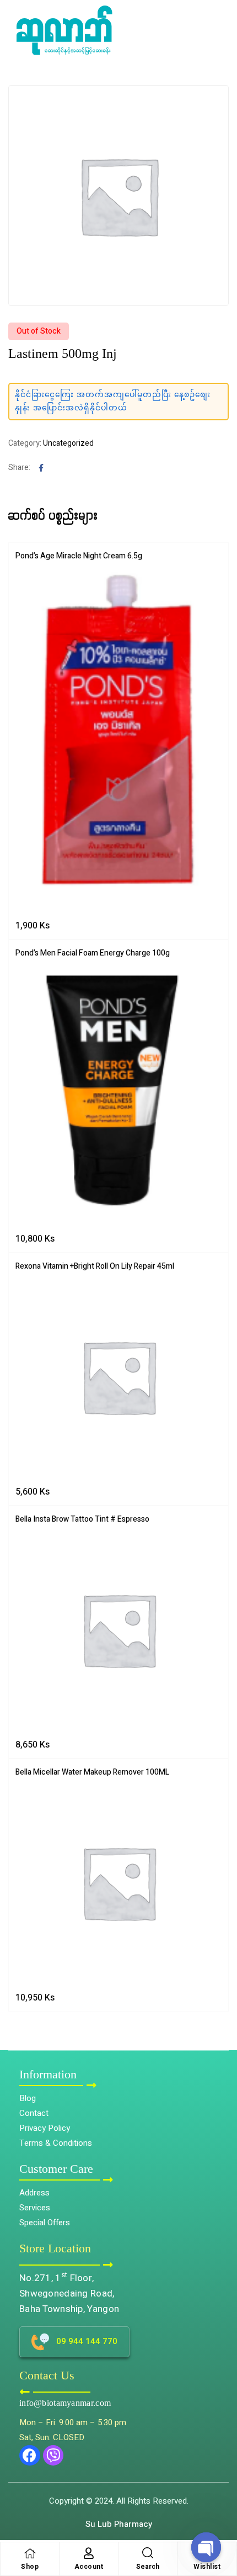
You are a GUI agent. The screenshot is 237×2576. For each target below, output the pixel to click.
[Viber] (53, 2456)
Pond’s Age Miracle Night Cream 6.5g (79, 556)
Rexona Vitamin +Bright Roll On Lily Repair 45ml (95, 1266)
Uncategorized (68, 443)
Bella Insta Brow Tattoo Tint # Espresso (82, 1519)
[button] (221, 2518)
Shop (30, 2567)
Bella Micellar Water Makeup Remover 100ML (92, 1772)
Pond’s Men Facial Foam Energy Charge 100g (93, 953)
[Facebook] (30, 2456)
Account (89, 2567)
